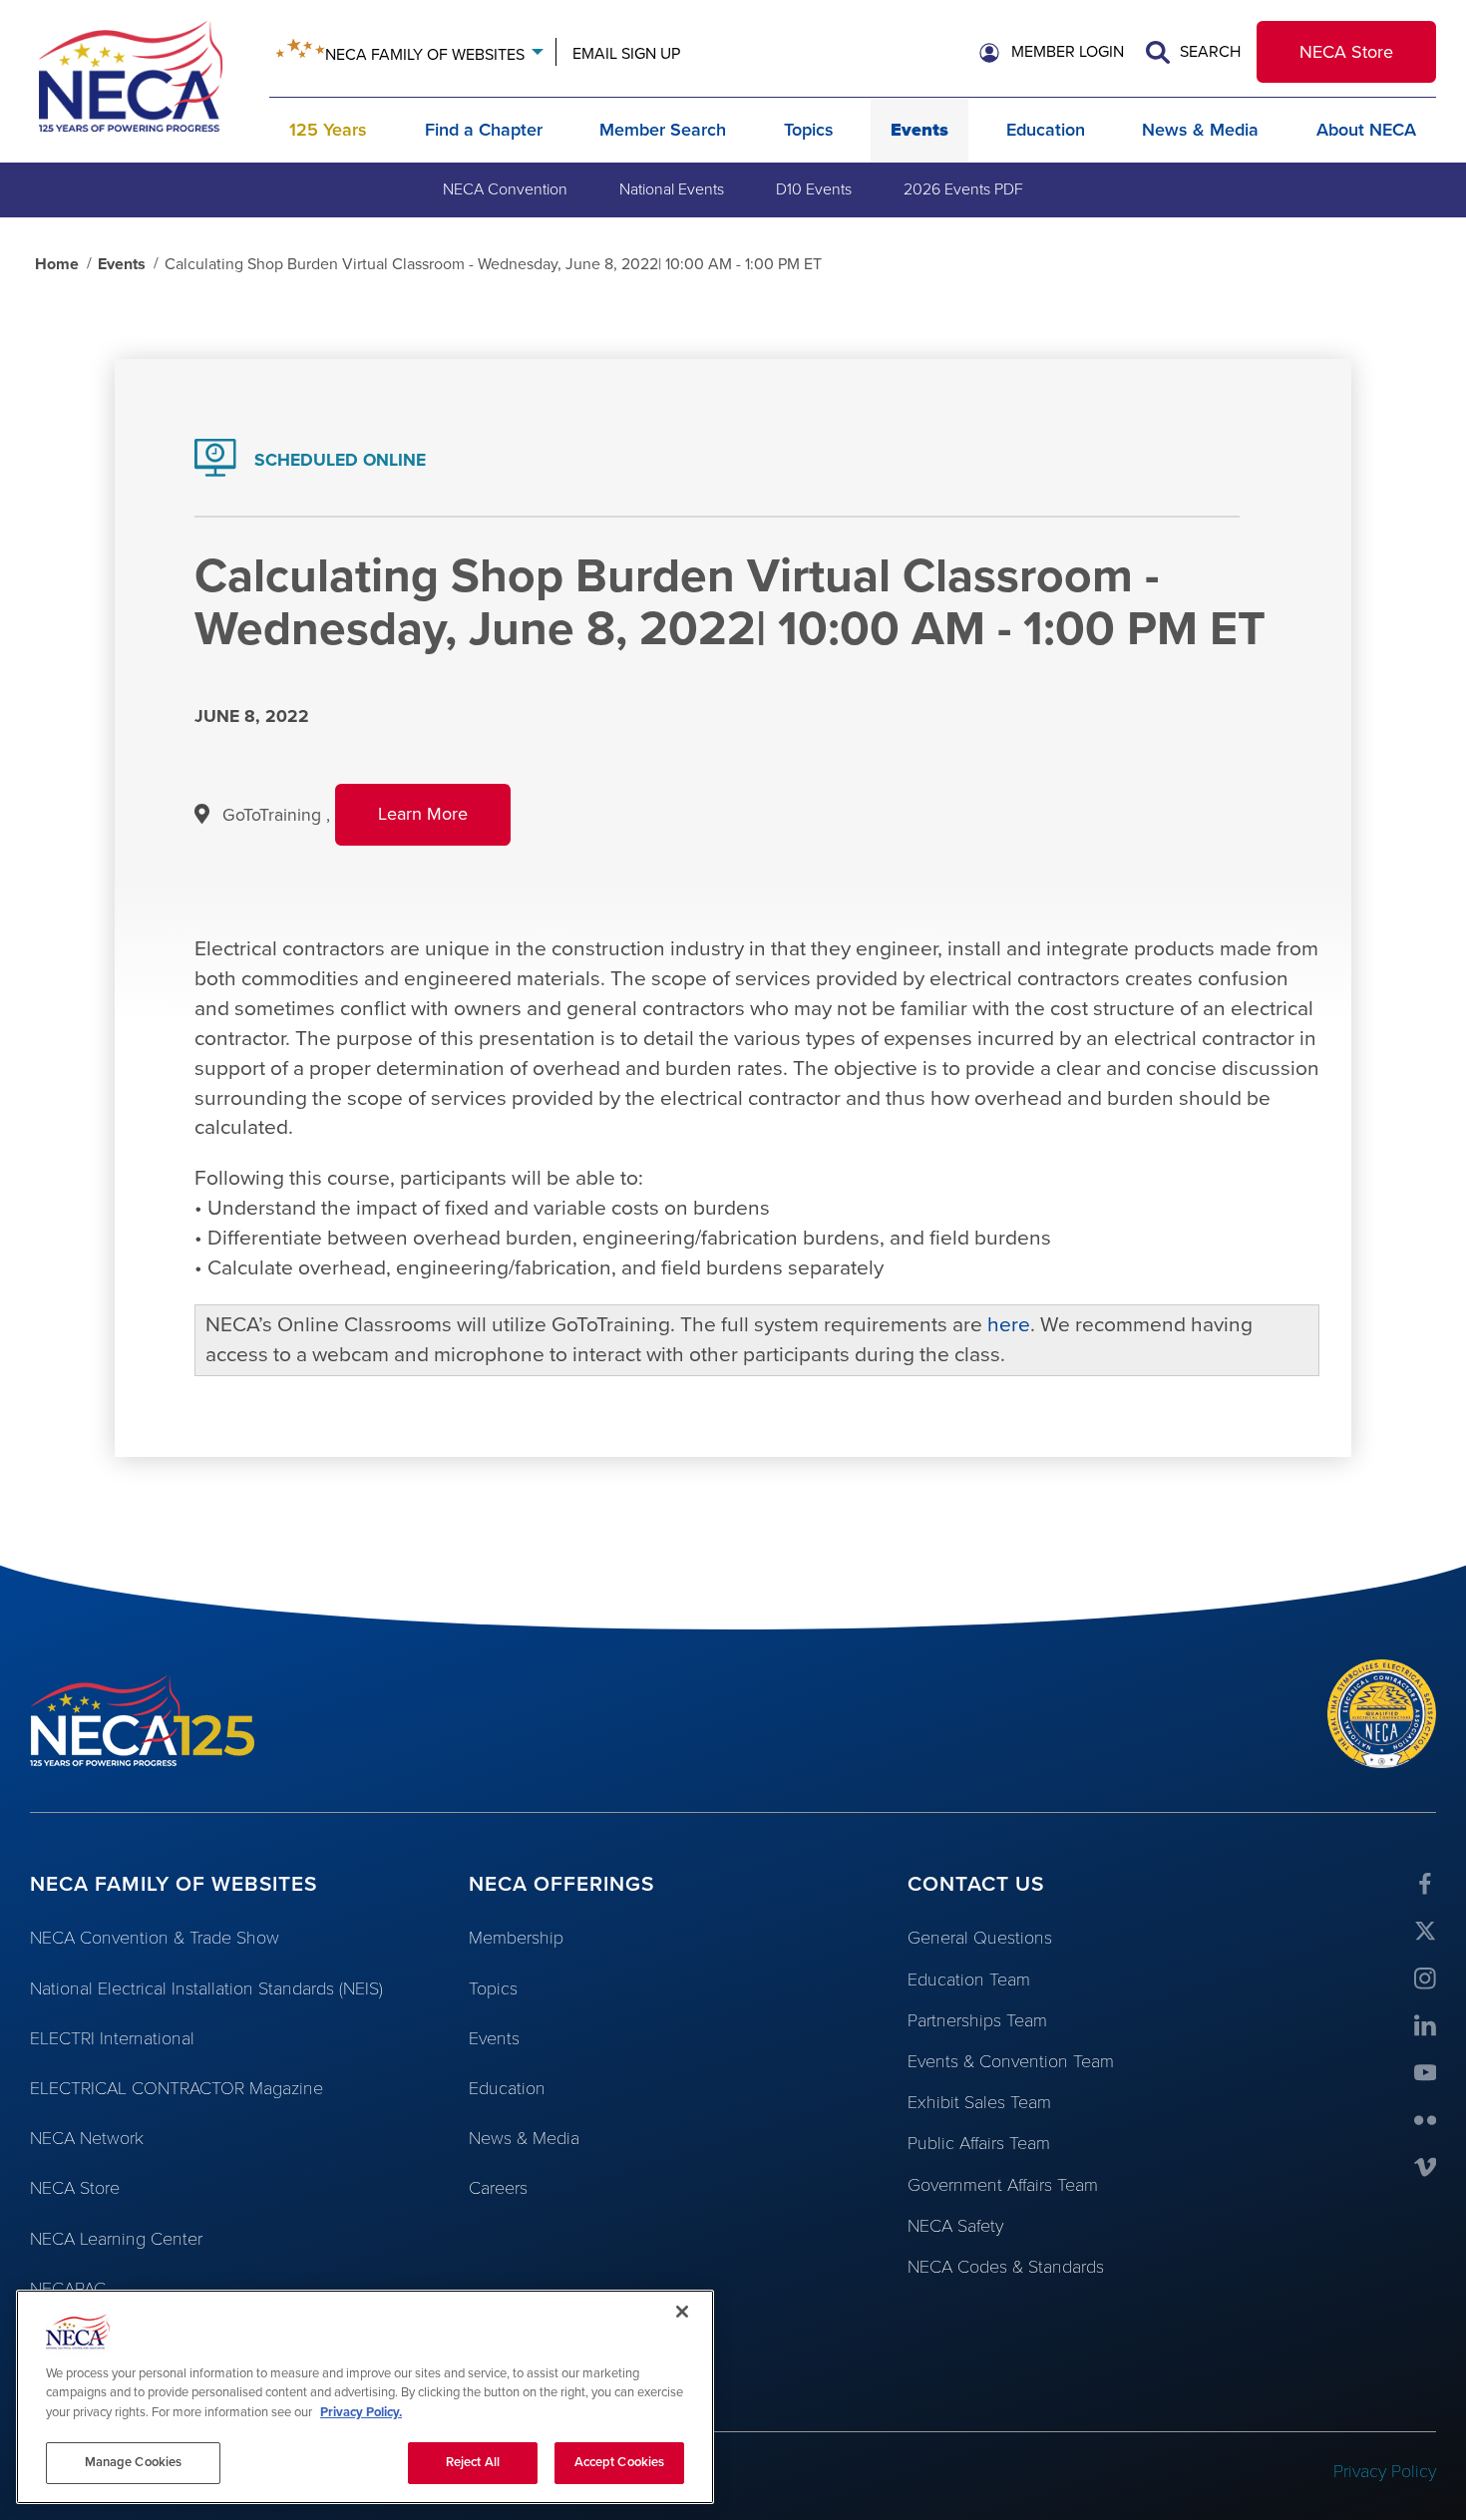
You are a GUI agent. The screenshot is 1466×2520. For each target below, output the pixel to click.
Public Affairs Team (979, 2143)
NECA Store (1346, 52)
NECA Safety (955, 2226)
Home (57, 264)
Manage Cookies (134, 2462)
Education (1046, 130)
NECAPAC (68, 2289)
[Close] (682, 2312)
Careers (498, 2188)
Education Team (969, 1980)
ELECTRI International (112, 2038)
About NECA (1366, 130)
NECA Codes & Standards (1006, 2267)
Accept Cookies (620, 2462)
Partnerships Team (977, 2020)
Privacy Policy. (361, 2412)
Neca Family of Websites (425, 55)
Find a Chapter (484, 130)
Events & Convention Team (1011, 2061)
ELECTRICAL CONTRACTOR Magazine (177, 2088)
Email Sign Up (626, 54)
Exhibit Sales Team (979, 2102)
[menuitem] (505, 189)
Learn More (444, 824)
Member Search (663, 130)
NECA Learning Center (116, 2239)
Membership (516, 1938)
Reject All (473, 2462)
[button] (1052, 53)
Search (1208, 52)
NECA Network (87, 2138)
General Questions (980, 1938)
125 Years (328, 130)
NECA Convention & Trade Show (155, 1938)
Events (919, 130)
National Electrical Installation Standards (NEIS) (206, 1988)
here (1009, 1325)
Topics (809, 130)
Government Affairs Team (1003, 2185)
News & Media (1200, 130)
